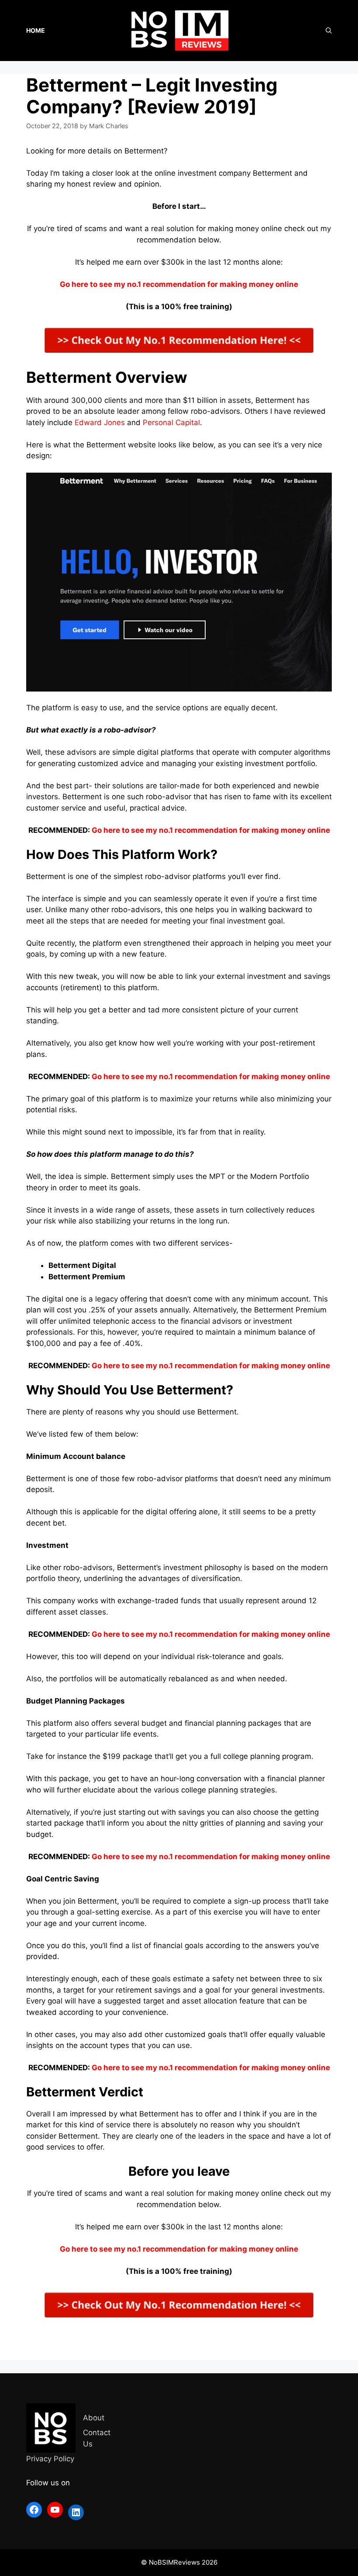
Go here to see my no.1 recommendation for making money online (211, 830)
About (94, 2418)
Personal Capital (171, 423)
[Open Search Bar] (329, 31)
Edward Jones (100, 423)
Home (36, 30)
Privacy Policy (50, 2459)
